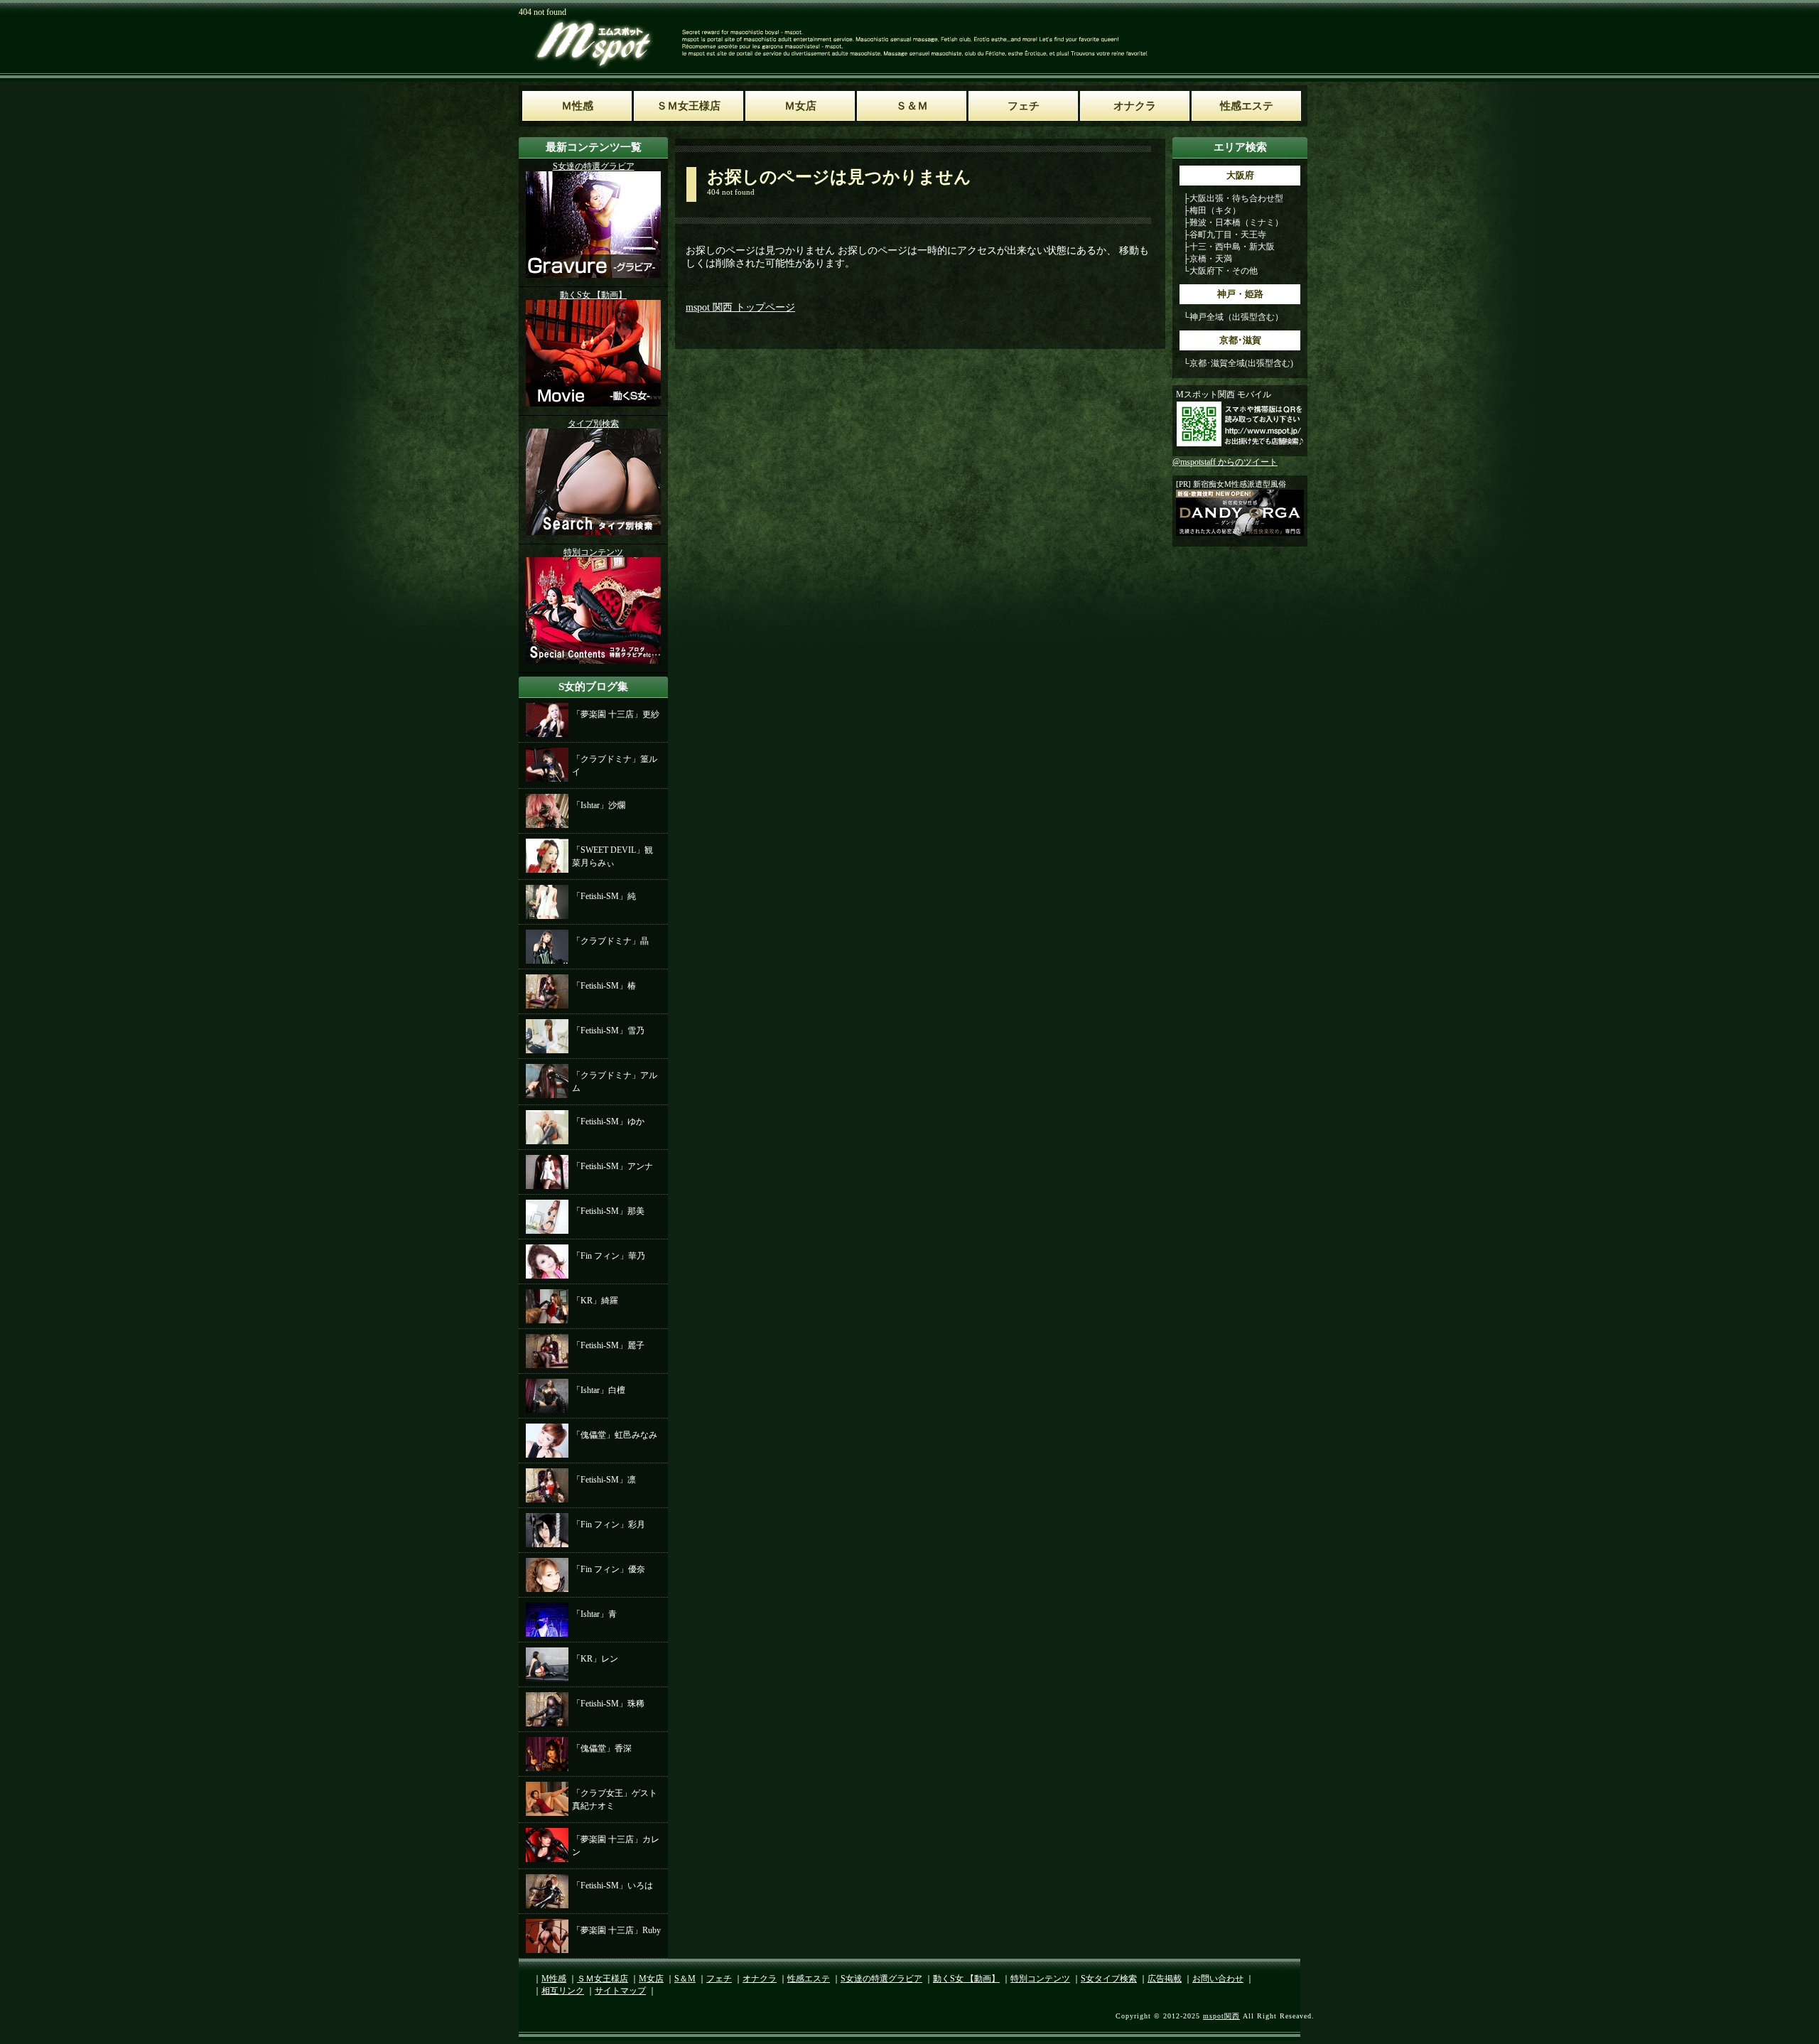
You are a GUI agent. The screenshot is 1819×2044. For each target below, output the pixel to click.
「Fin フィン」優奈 (609, 1569)
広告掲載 (1165, 1979)
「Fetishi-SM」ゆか (608, 1121)
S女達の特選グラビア (881, 1979)
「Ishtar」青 (594, 1614)
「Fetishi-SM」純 (604, 896)
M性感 (554, 1979)
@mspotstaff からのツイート (1225, 462)
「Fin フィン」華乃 (609, 1256)
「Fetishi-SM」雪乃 (608, 1031)
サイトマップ (620, 1991)
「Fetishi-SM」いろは (612, 1886)
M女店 (651, 1979)
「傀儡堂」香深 (602, 1748)
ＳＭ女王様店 (603, 1979)
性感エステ (809, 1979)
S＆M (685, 1979)
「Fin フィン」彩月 (609, 1524)
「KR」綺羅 (595, 1301)
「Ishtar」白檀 (599, 1390)
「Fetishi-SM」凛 (604, 1480)
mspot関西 (1221, 2016)
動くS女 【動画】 (966, 1979)
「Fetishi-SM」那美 (608, 1211)
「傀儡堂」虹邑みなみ (615, 1435)
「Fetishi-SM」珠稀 (608, 1704)
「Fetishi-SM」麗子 (608, 1345)
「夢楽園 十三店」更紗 (616, 714)
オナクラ (760, 1979)
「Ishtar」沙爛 (599, 805)
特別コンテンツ (1040, 1979)
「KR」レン (595, 1659)
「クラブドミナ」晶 (610, 941)
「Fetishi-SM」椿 (604, 986)
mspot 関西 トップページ (740, 307)
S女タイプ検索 (1109, 1979)
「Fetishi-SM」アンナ (612, 1166)
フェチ (719, 1979)
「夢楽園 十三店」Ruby (616, 1930)
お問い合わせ (1218, 1979)
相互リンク (563, 1991)
